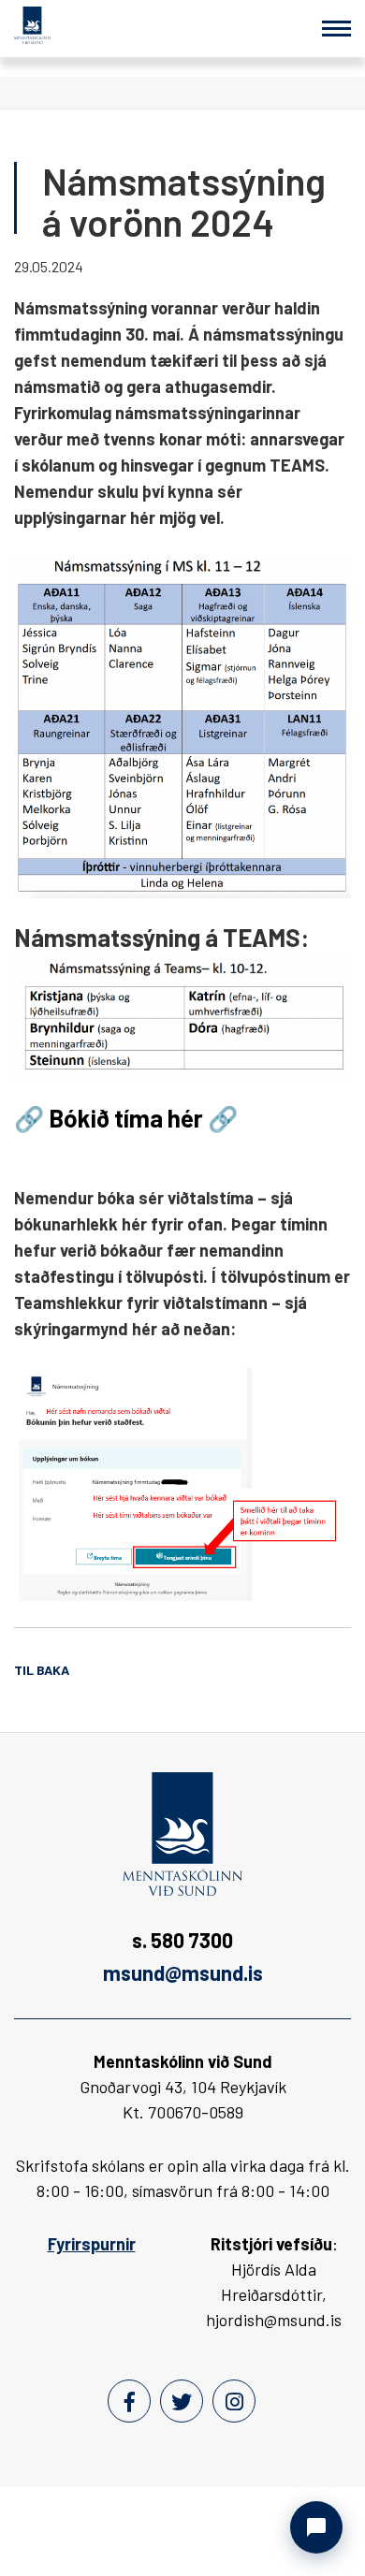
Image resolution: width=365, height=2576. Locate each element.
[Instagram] (234, 2401)
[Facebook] (129, 2401)
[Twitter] (182, 2401)
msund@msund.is (183, 1972)
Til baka (42, 1670)
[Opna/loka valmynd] (336, 29)
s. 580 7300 (182, 1940)
